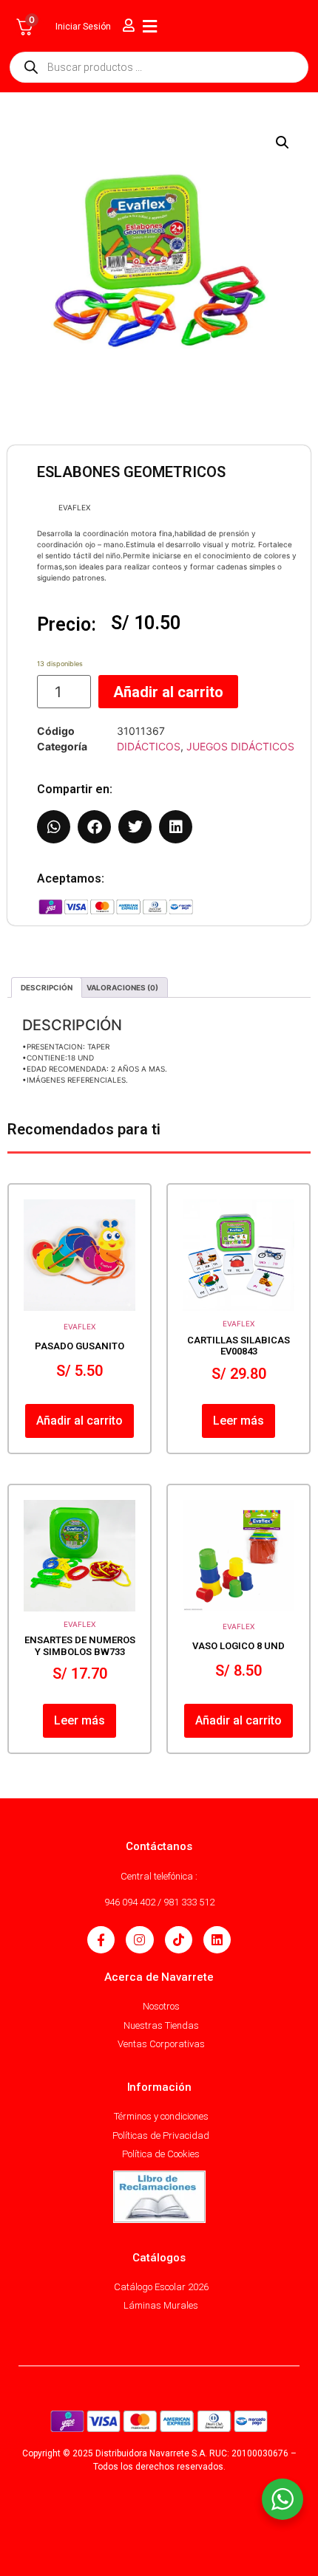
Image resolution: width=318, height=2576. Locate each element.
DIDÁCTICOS (149, 746)
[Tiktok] (179, 1940)
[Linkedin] (217, 1940)
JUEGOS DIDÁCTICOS (240, 746)
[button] (283, 143)
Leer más (238, 1421)
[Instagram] (139, 1940)
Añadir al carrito (168, 692)
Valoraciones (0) (122, 987)
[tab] (47, 987)
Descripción (47, 987)
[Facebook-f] (101, 1940)
